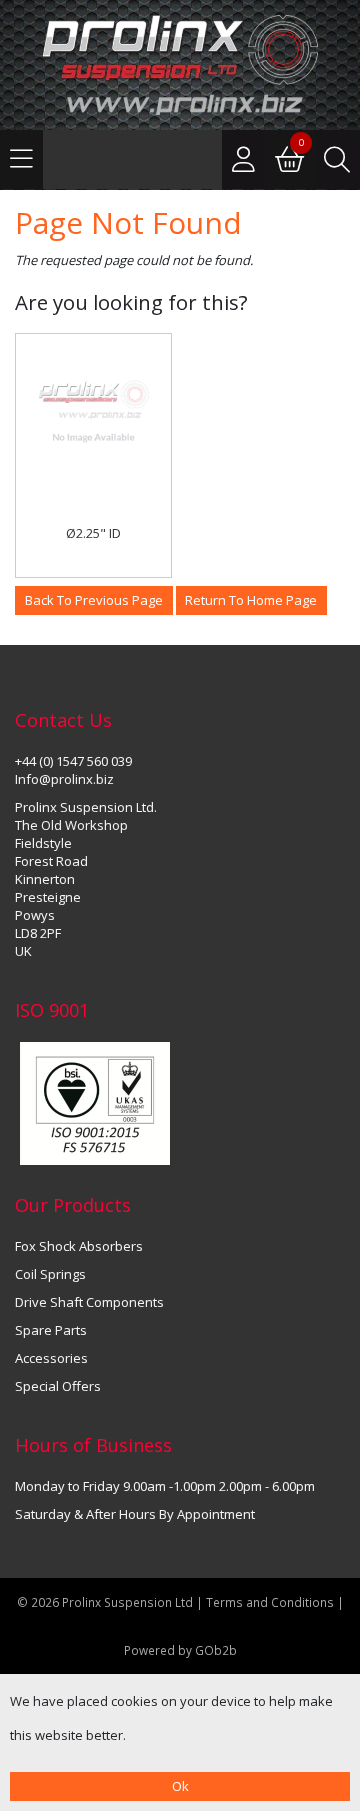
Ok (180, 1786)
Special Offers (58, 1386)
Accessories (51, 1358)
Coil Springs (50, 1274)
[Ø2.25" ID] (93, 411)
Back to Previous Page (94, 600)
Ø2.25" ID (93, 533)
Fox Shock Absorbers (79, 1246)
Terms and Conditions (271, 1602)
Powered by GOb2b (180, 1650)
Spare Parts (51, 1330)
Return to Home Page (251, 600)
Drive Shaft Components (89, 1302)
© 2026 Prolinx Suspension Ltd (105, 1602)
